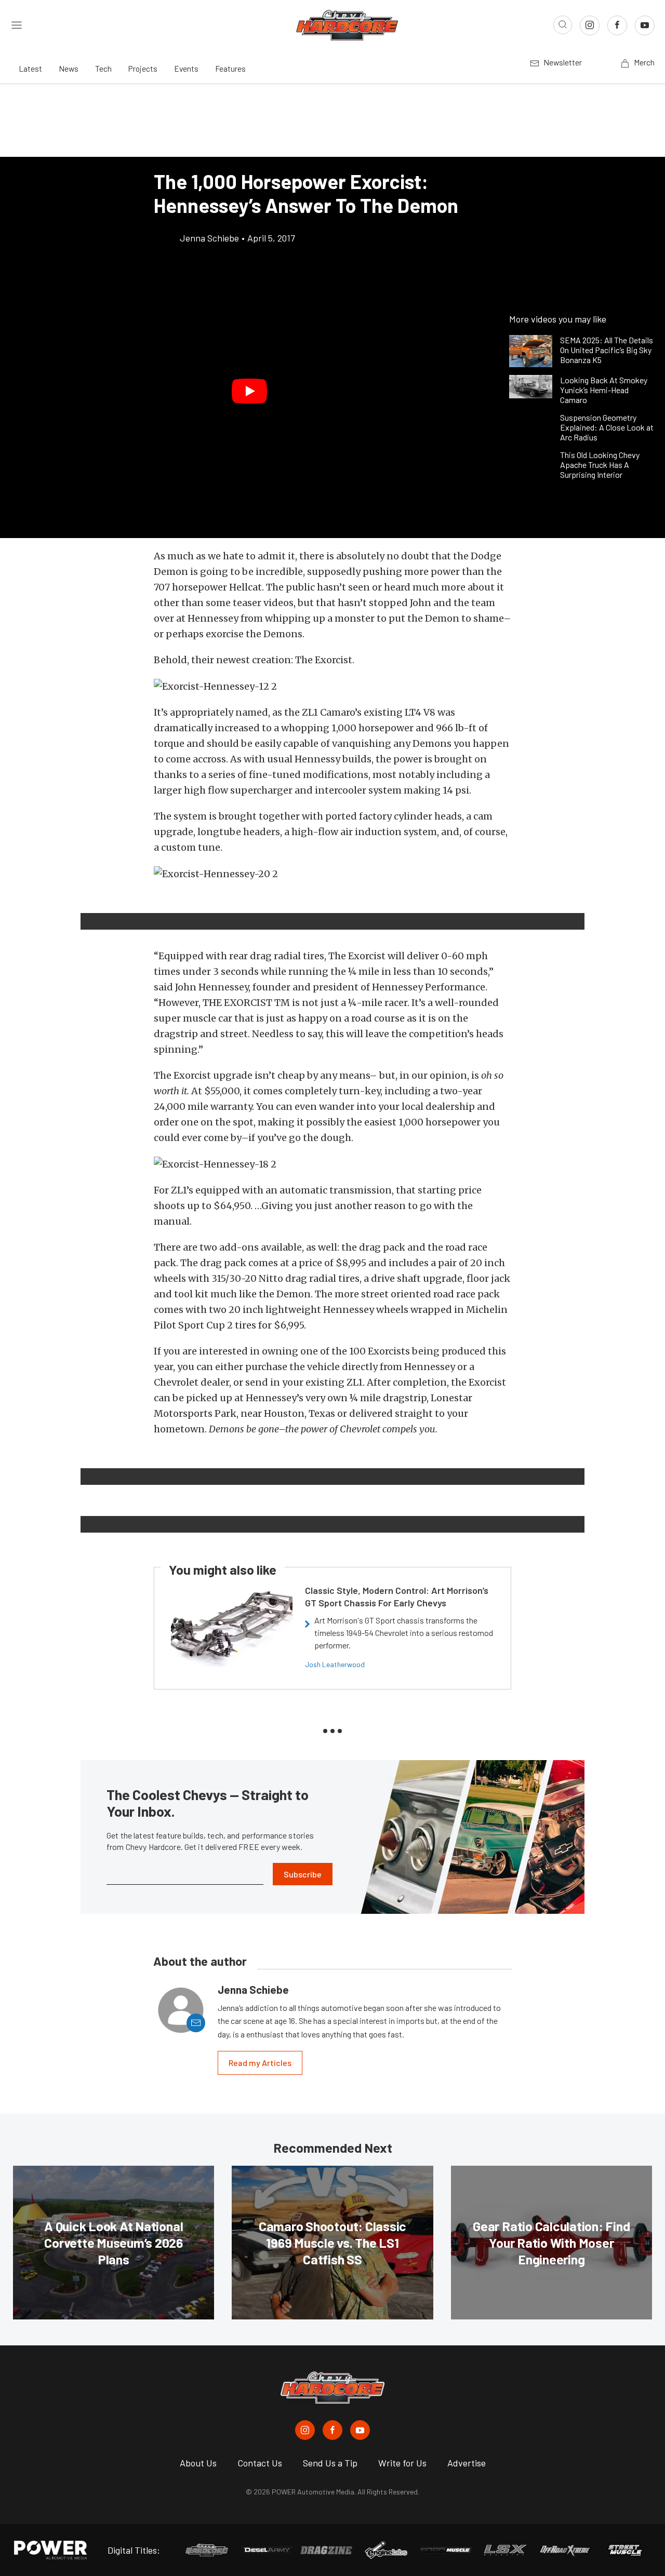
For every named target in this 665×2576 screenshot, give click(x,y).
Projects (143, 68)
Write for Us (402, 2463)
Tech (103, 68)
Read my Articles (260, 2063)
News (69, 68)
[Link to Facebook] (617, 25)
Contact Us (260, 2463)
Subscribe (303, 1874)
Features (230, 68)
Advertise (467, 2463)
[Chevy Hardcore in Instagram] (305, 2430)
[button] (249, 391)
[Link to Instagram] (590, 25)
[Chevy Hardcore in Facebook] (332, 2430)
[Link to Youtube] (645, 25)
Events (186, 68)
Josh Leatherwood (335, 1664)
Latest (30, 68)
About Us (198, 2463)
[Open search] (563, 25)
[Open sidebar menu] (17, 25)
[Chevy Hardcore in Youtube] (360, 2430)
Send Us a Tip (330, 2463)
